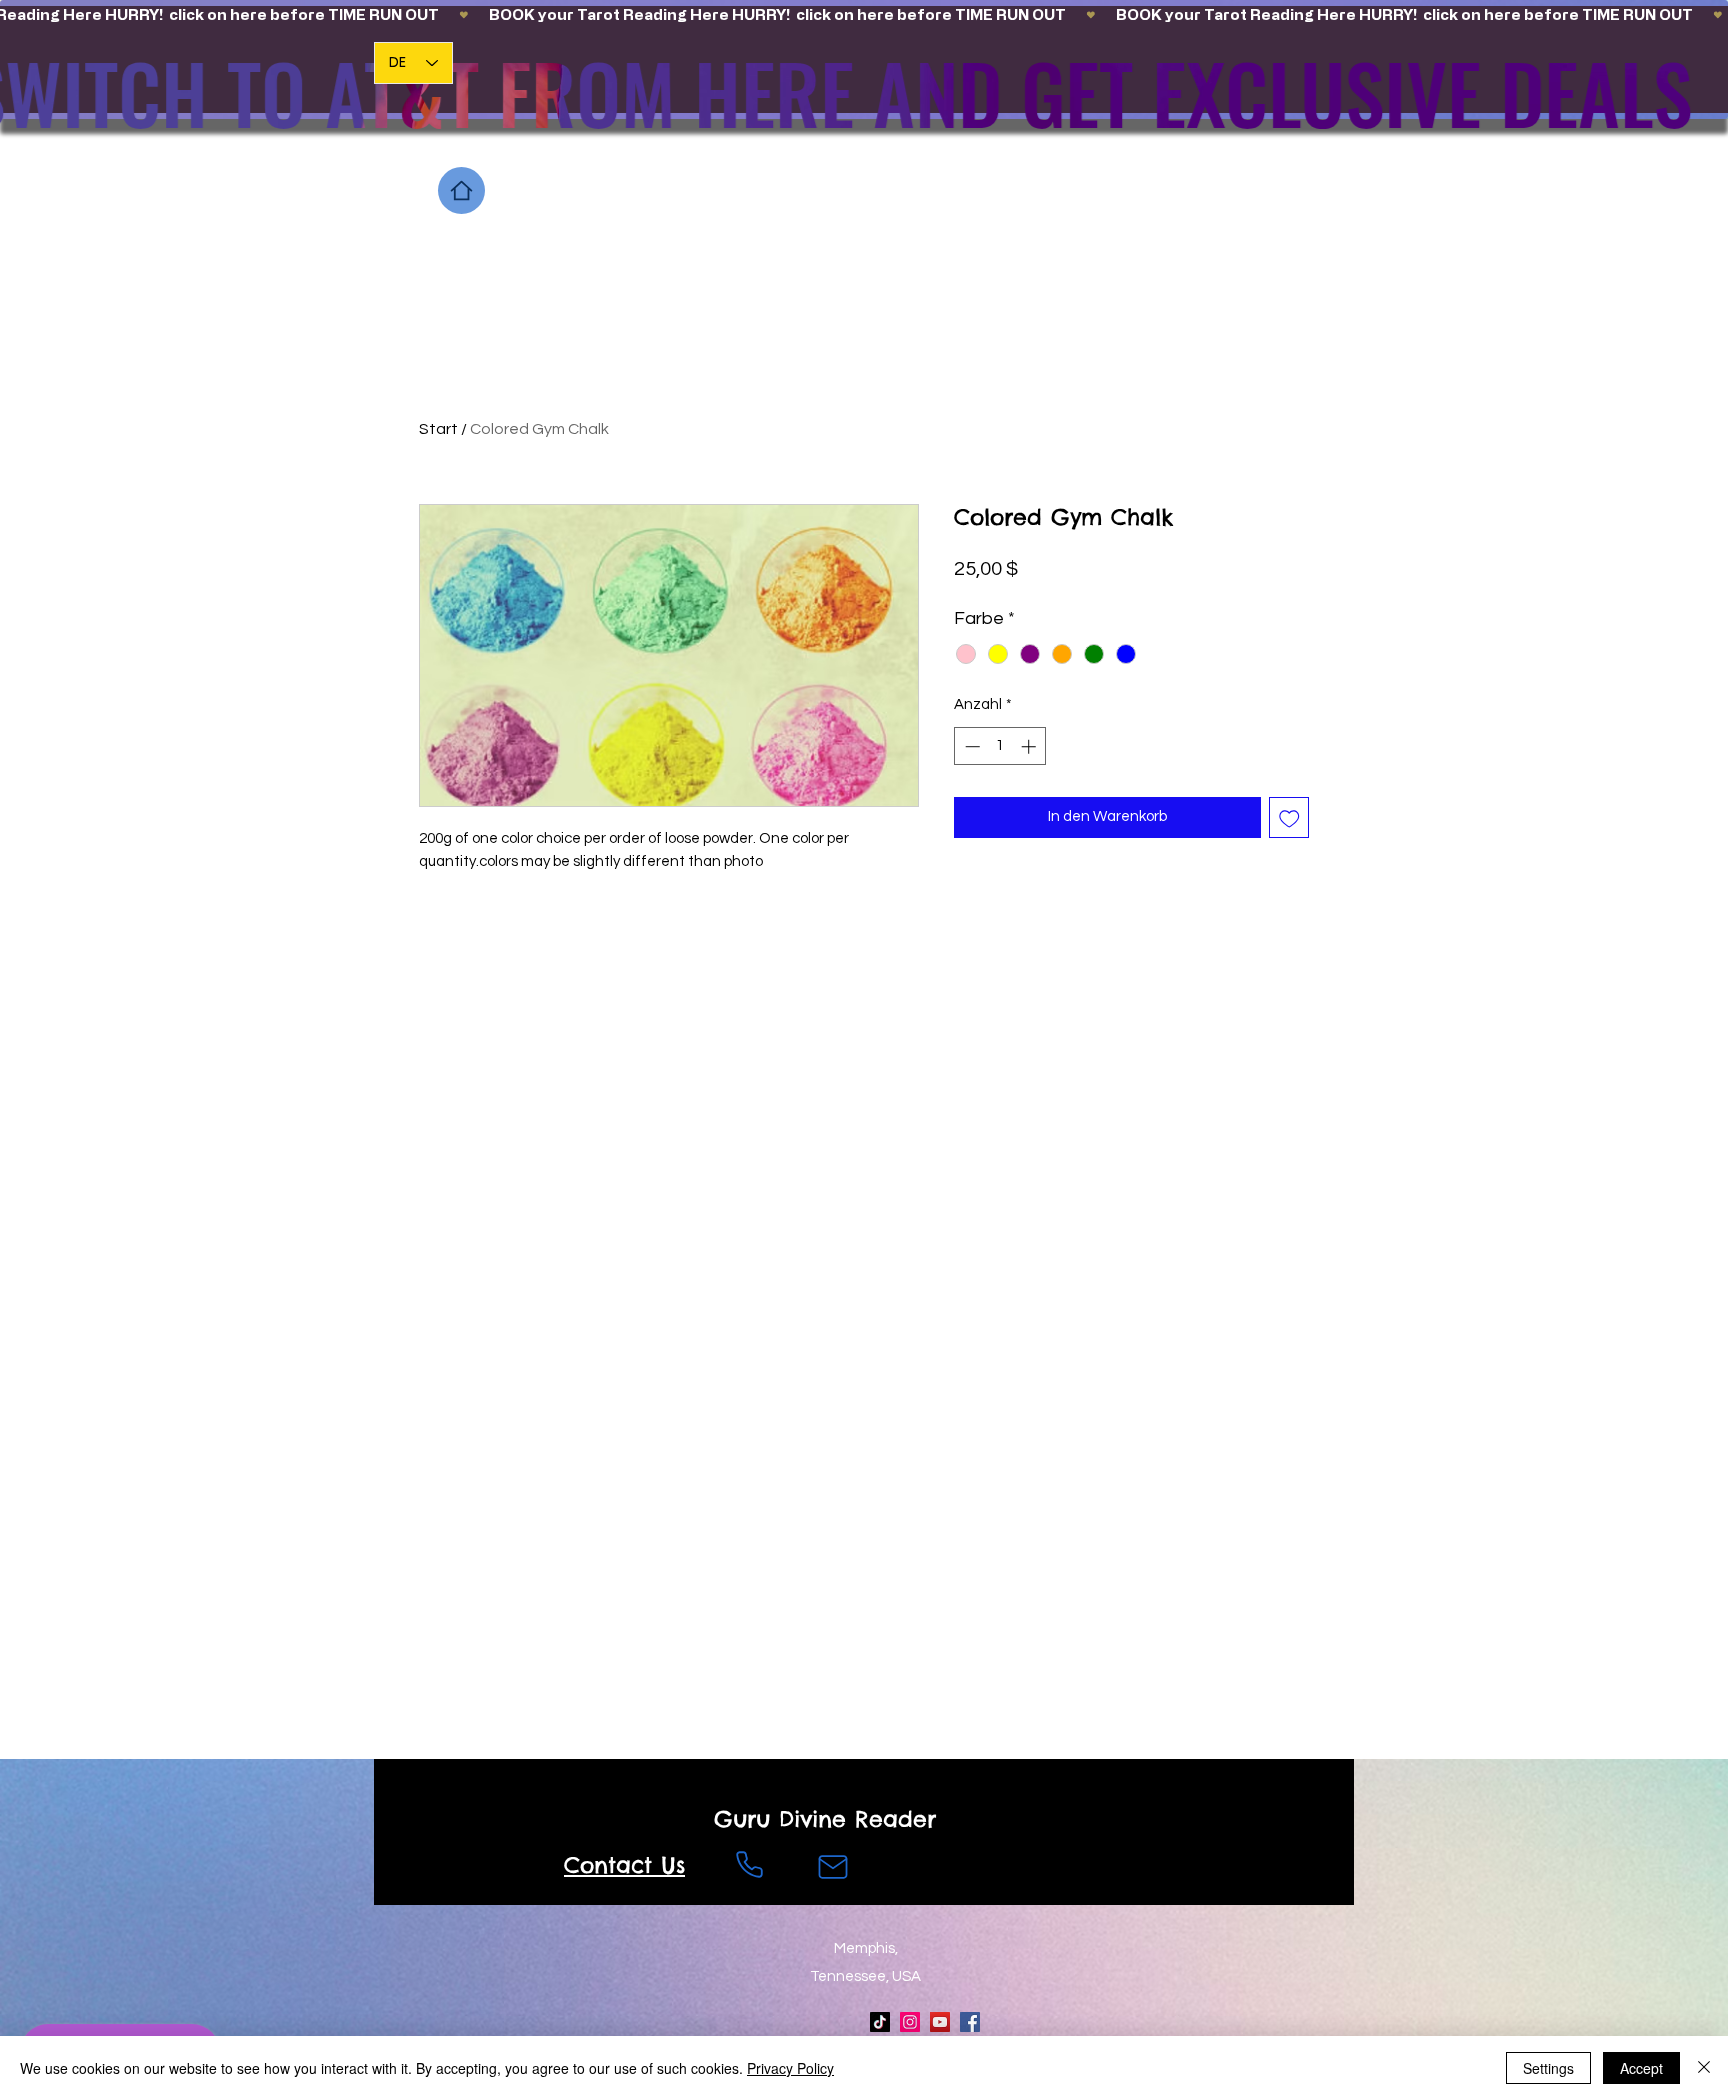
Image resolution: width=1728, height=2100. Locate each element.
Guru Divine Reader (825, 1819)
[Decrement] (970, 746)
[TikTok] (880, 2022)
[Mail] (833, 1867)
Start (438, 429)
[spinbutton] (1000, 746)
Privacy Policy (790, 2068)
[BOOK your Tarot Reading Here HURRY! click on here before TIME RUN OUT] (864, 15)
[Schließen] (1704, 2068)
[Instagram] (910, 2022)
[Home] (461, 190)
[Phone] (749, 1865)
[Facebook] (970, 2022)
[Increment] (1030, 746)
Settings (1548, 2068)
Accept (1641, 2068)
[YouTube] (940, 2022)
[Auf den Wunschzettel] (1289, 817)
